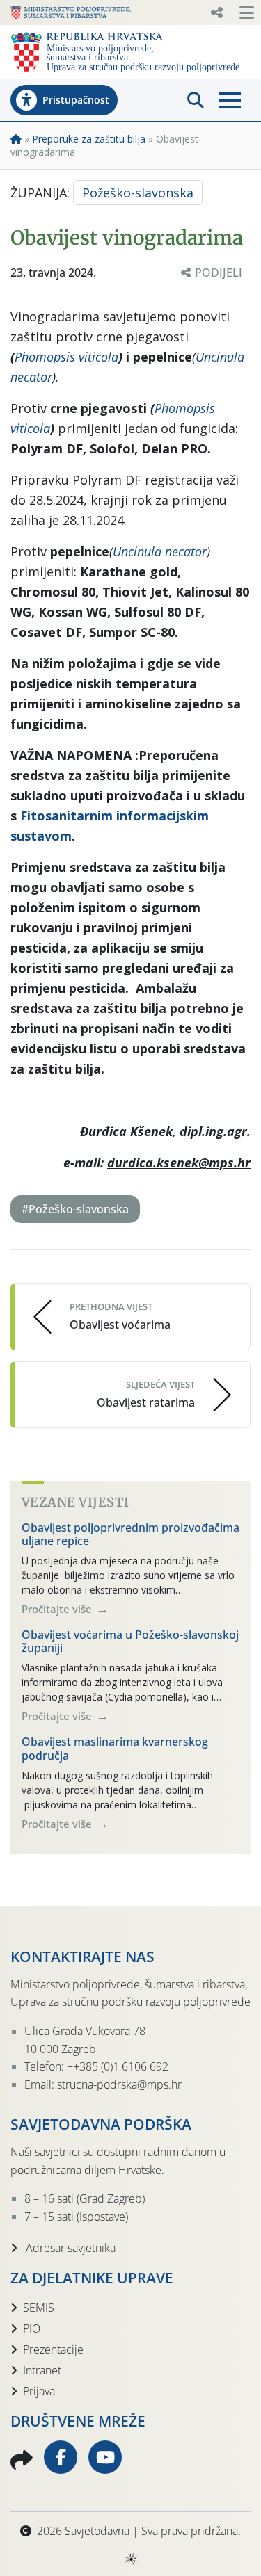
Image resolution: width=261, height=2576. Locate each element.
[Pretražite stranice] (196, 100)
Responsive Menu (216, 13)
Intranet (42, 2370)
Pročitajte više (58, 1609)
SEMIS (39, 2308)
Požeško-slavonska (138, 193)
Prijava (39, 2391)
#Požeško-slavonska (75, 1209)
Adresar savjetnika (69, 2248)
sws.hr (130, 2558)
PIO (32, 2328)
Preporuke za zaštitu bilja (89, 139)
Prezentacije (53, 2349)
